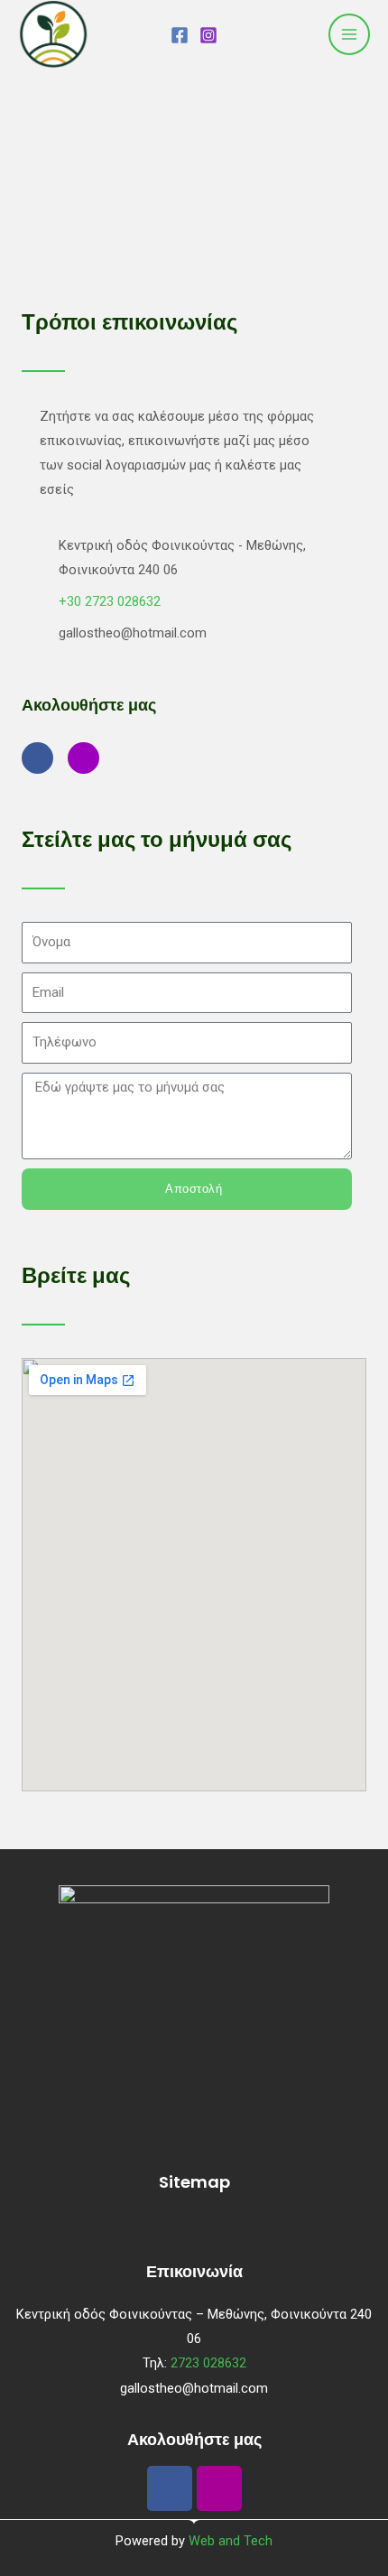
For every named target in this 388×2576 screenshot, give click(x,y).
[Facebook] (180, 35)
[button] (194, 2227)
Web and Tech (231, 2541)
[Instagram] (208, 35)
